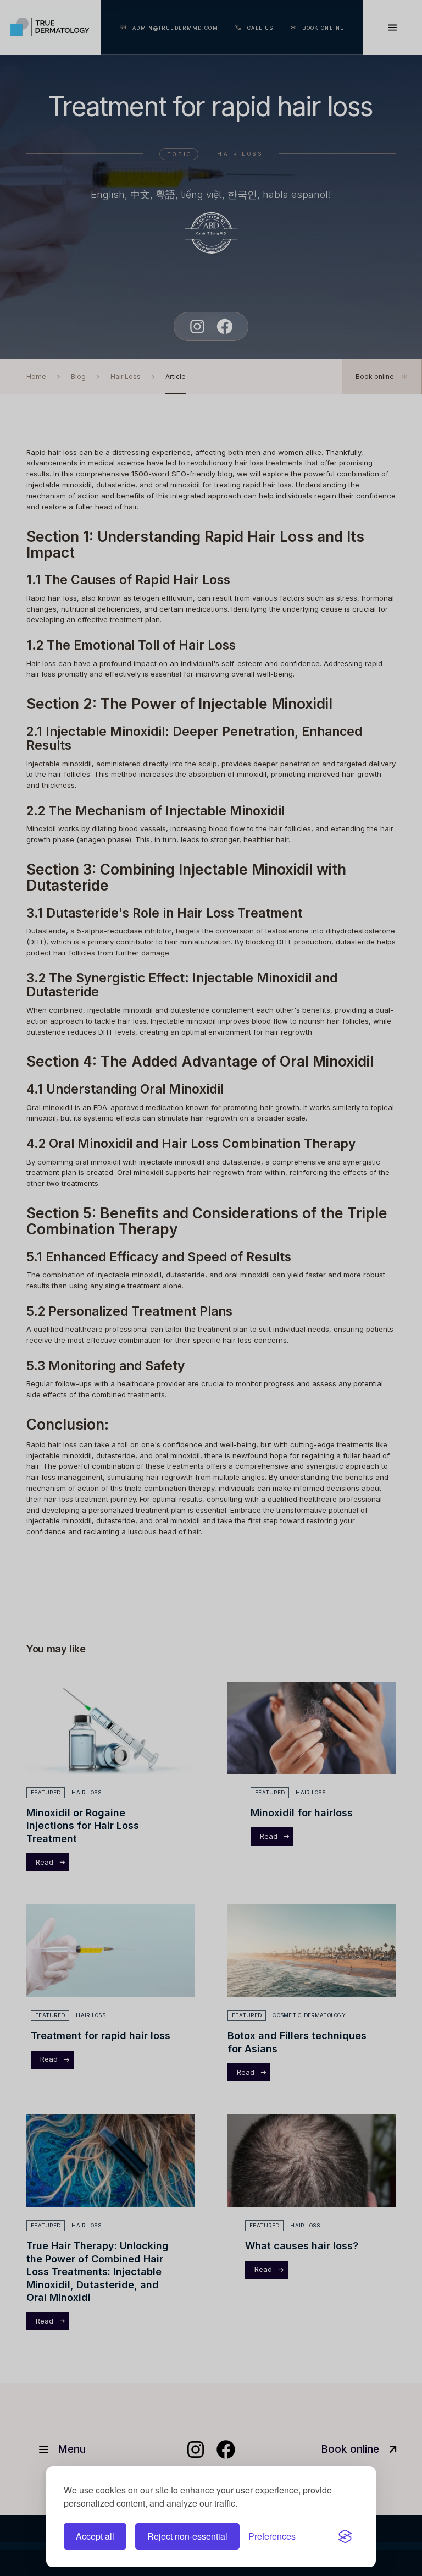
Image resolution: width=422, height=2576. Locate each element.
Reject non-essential (187, 2536)
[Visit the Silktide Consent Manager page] (345, 2536)
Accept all (95, 2536)
